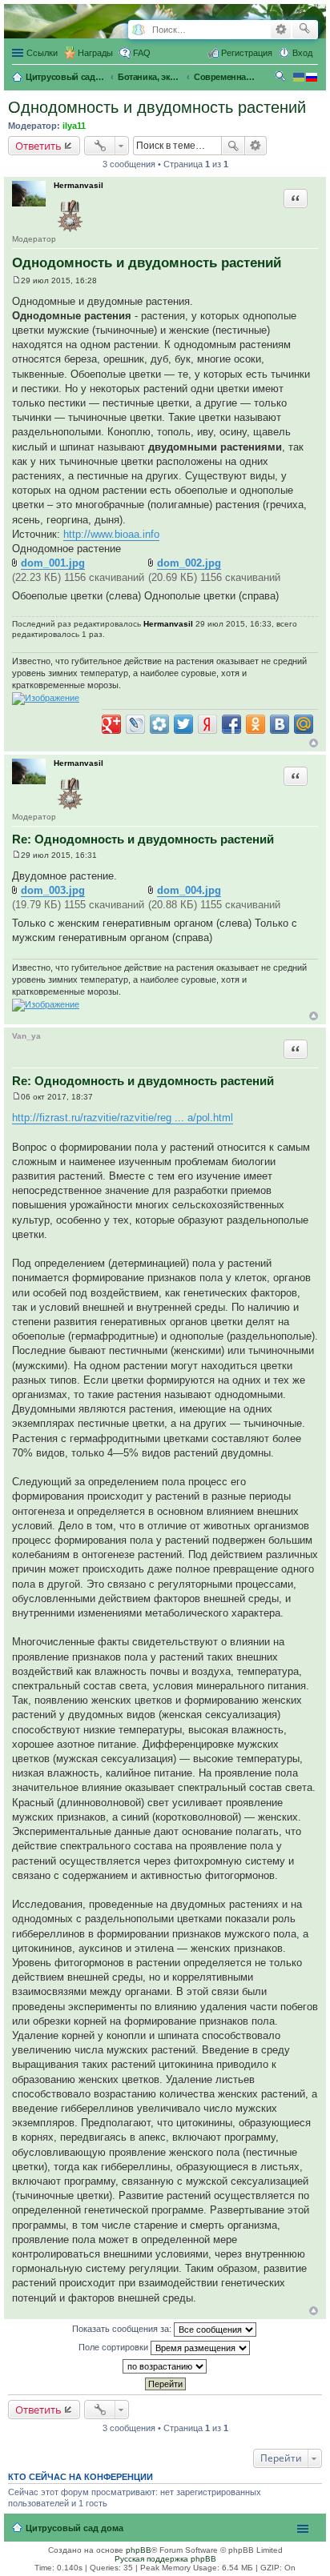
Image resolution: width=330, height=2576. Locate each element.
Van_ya (26, 1036)
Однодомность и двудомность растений (157, 107)
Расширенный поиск (281, 30)
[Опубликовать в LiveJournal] (135, 724)
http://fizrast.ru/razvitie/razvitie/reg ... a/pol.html (123, 1118)
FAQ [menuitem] (142, 53)
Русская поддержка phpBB (165, 2559)
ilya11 (74, 126)
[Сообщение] (16, 280)
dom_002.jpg (189, 563)
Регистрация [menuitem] (247, 53)
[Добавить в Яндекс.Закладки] (207, 724)
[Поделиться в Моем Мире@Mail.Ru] (304, 724)
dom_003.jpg (53, 890)
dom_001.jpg (53, 563)
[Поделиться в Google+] (111, 724)
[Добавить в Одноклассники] (256, 724)
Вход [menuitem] (302, 53)
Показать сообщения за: (123, 2329)
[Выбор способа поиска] (138, 30)
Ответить (38, 146)
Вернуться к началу (314, 743)
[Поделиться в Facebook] (231, 724)
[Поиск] (305, 30)
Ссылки (42, 53)
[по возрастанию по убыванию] (165, 2366)
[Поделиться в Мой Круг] (159, 724)
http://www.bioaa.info (111, 534)
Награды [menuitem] (95, 53)
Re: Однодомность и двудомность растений (143, 839)
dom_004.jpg (189, 890)
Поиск (233, 146)
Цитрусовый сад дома (74, 2528)
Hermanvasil (78, 185)
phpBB (139, 2550)
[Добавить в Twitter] (183, 724)
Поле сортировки (115, 2347)
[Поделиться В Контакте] (280, 724)
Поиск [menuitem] (282, 78)
